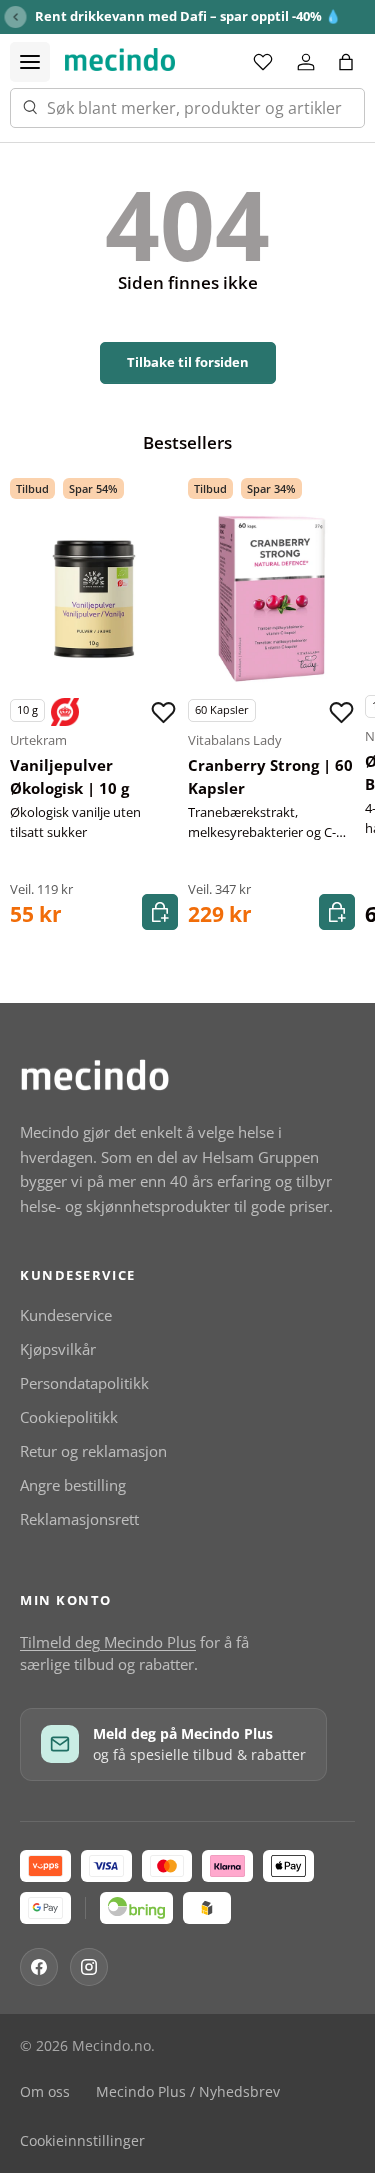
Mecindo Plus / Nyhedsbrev (188, 2092)
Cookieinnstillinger (82, 2141)
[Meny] (30, 62)
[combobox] (187, 108)
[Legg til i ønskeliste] (164, 712)
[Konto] (306, 62)
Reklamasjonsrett (79, 1519)
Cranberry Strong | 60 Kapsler (270, 776)
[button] (346, 62)
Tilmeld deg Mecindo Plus (108, 1642)
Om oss (45, 2092)
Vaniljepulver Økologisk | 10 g (69, 776)
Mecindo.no (111, 2046)
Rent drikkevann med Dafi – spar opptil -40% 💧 (188, 16)
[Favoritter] (263, 62)
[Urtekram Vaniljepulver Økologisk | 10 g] (94, 599)
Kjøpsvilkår (58, 1349)
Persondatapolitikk (84, 1383)
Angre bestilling (73, 1485)
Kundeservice (66, 1315)
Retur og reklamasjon (93, 1451)
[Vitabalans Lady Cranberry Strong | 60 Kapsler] (272, 599)
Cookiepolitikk (69, 1417)
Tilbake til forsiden (188, 362)
